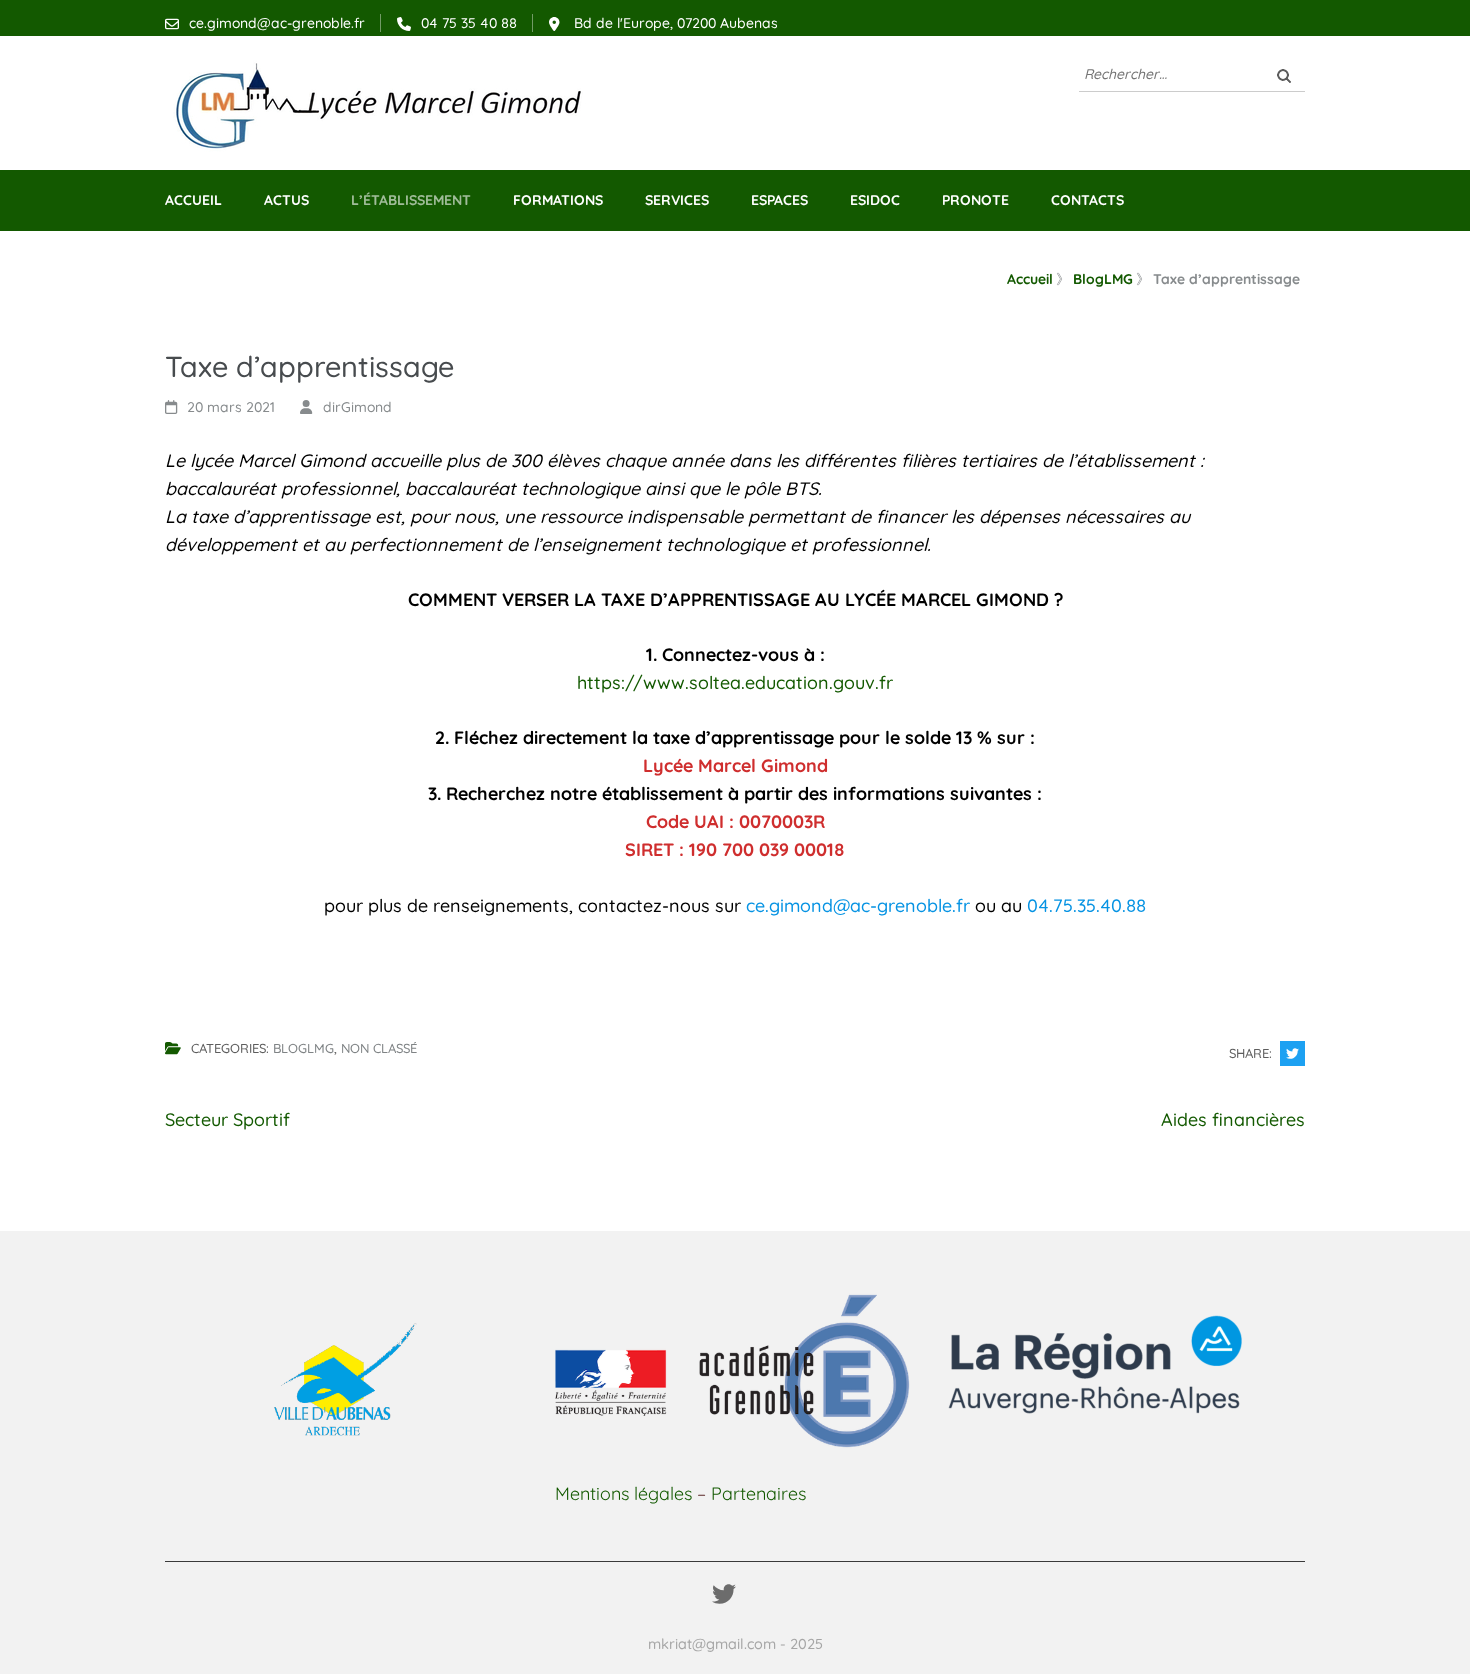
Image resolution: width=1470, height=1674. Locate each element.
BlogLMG (303, 1048)
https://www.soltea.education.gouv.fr (735, 682)
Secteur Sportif (227, 1119)
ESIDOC (875, 200)
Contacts (1087, 200)
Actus (286, 200)
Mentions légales (623, 1493)
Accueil (193, 200)
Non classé (379, 1048)
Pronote (975, 200)
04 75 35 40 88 (469, 23)
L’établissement (411, 200)
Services (677, 200)
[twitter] (724, 1594)
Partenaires (758, 1493)
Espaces (779, 200)
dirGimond (357, 407)
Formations (558, 200)
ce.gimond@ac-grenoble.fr (277, 23)
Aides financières (1233, 1119)
